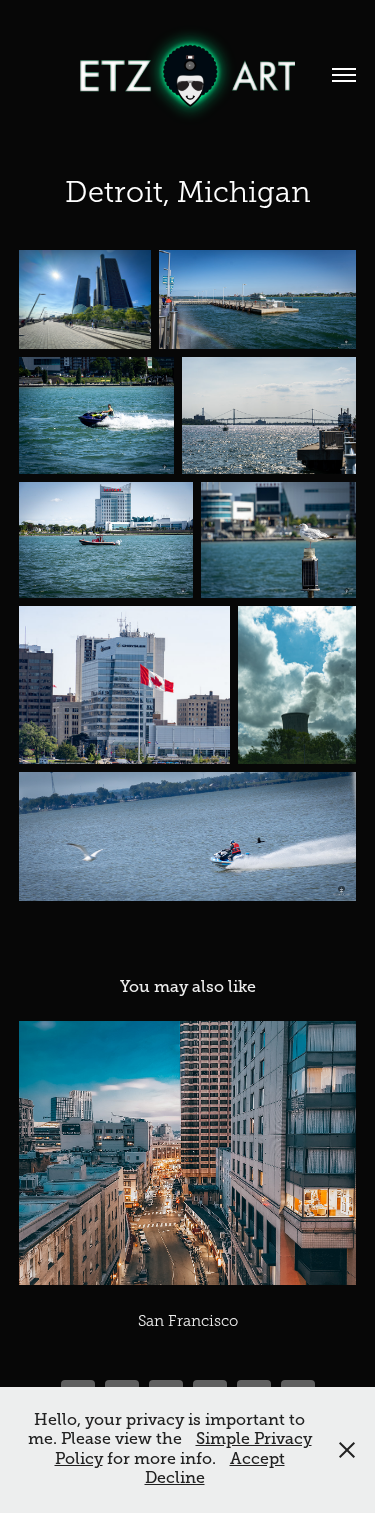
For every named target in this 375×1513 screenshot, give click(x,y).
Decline (175, 1478)
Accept (257, 1459)
